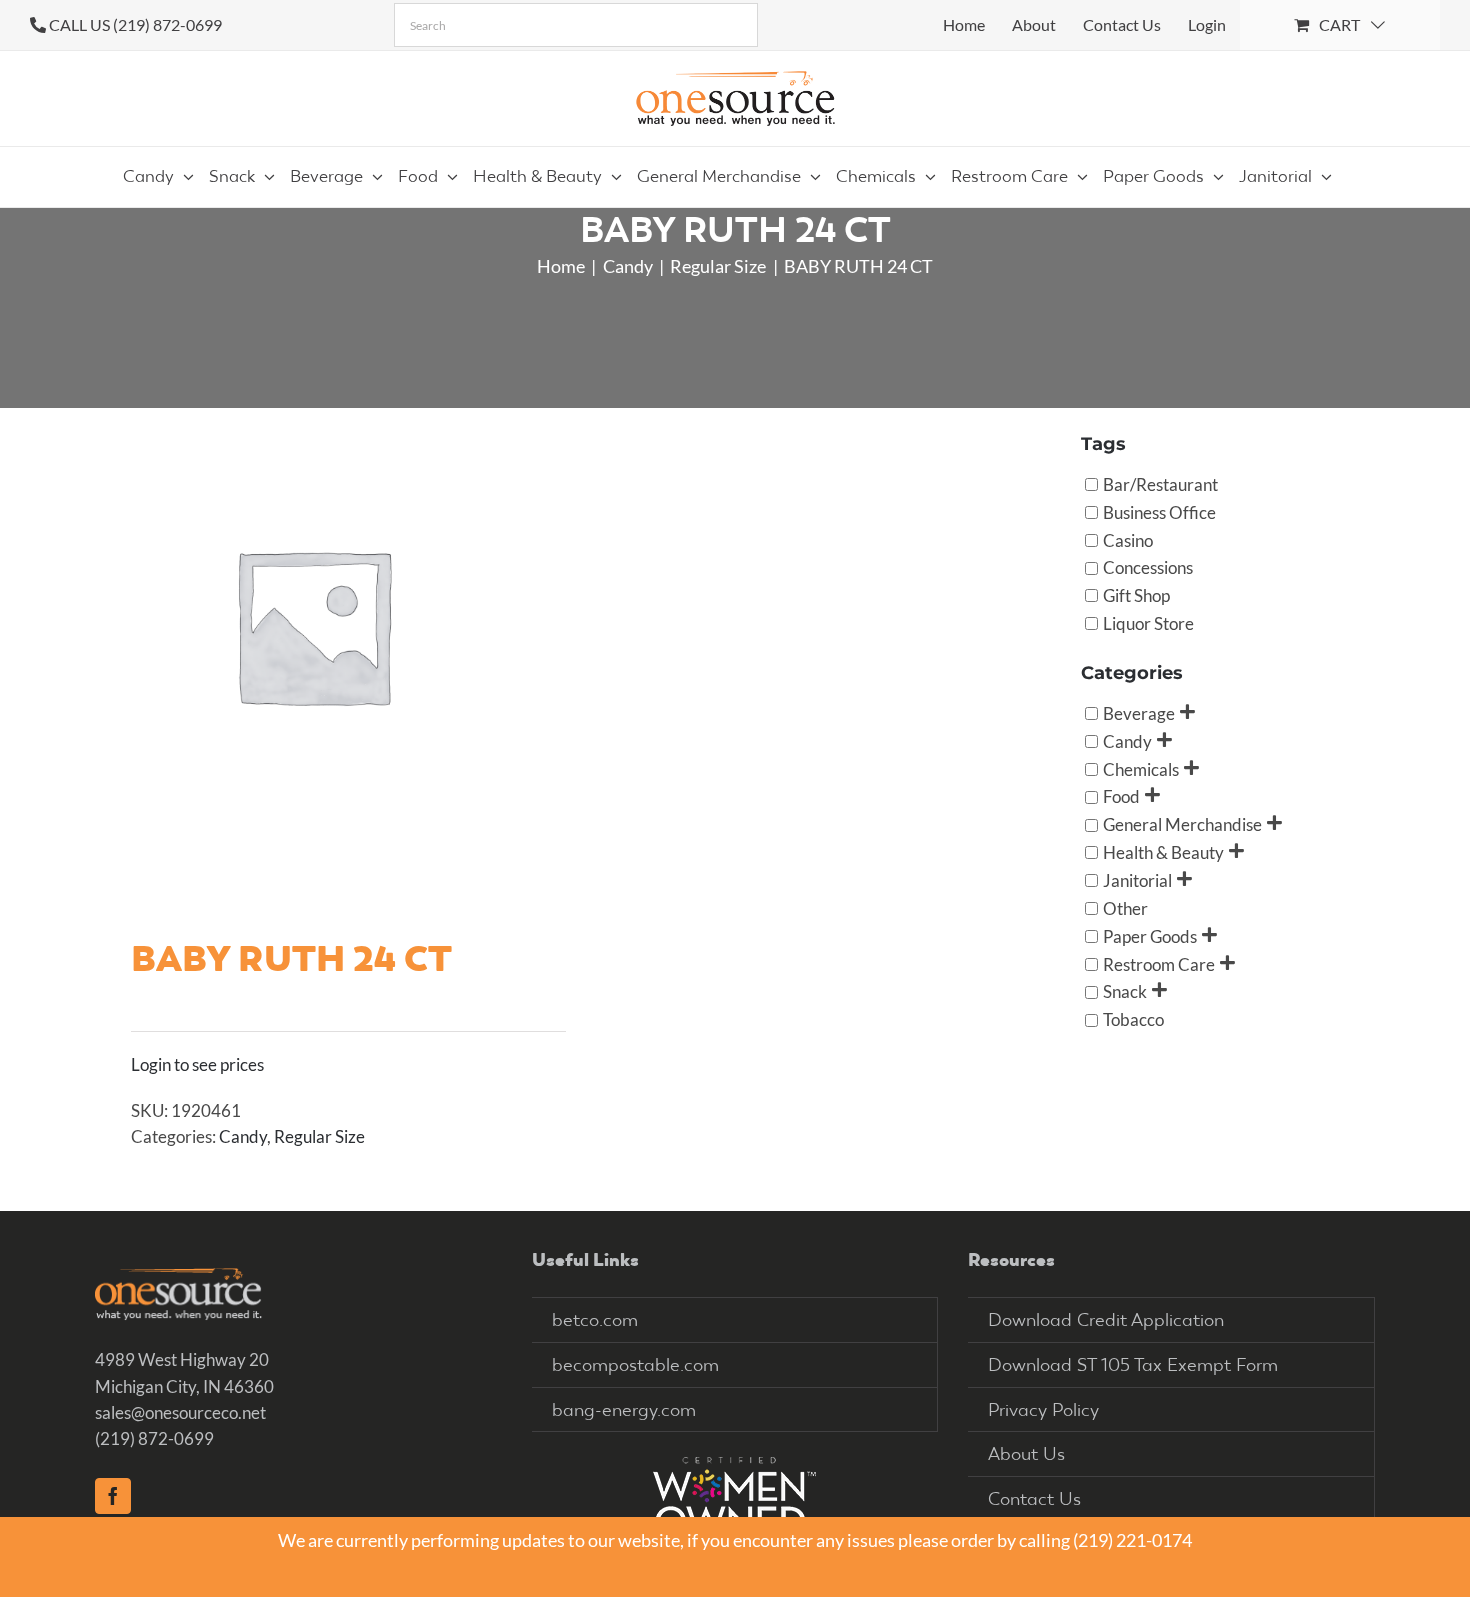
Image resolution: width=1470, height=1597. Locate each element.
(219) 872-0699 (154, 1438)
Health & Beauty (1163, 852)
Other (1125, 907)
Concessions (1148, 567)
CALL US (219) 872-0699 (135, 24)
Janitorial (1137, 880)
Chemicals (1141, 768)
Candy (243, 1136)
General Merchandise (1182, 824)
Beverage (1139, 712)
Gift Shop (1136, 595)
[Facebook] (113, 1496)
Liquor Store (1148, 623)
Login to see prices (197, 1064)
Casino (1128, 539)
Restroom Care (1159, 963)
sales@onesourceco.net (180, 1412)
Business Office (1159, 511)
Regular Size (319, 1136)
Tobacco (1133, 1019)
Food (1121, 796)
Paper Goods (1150, 935)
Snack (1125, 991)
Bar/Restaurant (1160, 483)
